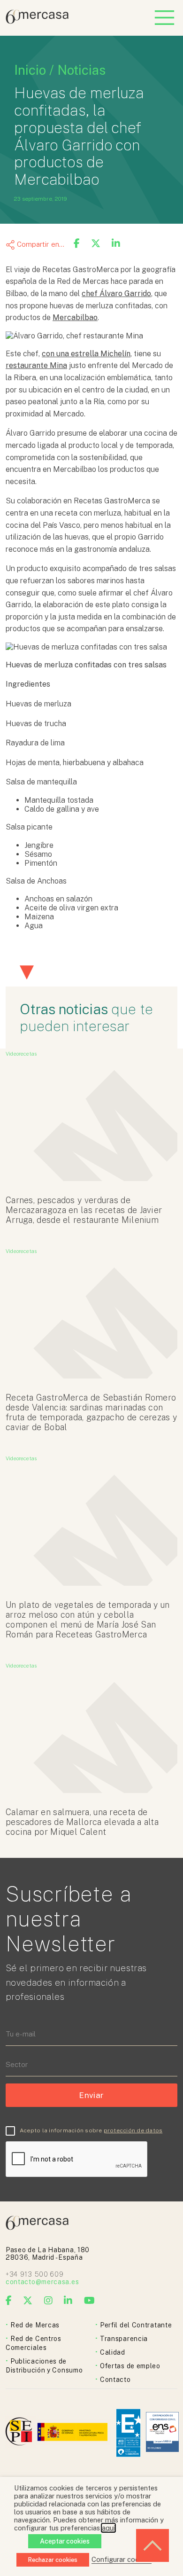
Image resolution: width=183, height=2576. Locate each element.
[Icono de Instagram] (49, 2301)
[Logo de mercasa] (20, 2433)
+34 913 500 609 (35, 2274)
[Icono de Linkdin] (68, 2301)
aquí (108, 2528)
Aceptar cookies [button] (65, 2541)
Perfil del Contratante (136, 2325)
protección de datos (133, 2130)
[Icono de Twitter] (28, 2301)
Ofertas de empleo (130, 2366)
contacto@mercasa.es (42, 2282)
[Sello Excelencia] (128, 2433)
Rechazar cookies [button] (53, 2560)
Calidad (113, 2352)
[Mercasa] (37, 21)
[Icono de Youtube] (90, 2301)
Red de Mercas (35, 2325)
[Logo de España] (73, 2433)
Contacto (115, 2380)
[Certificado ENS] (162, 2433)
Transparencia (124, 2339)
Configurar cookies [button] (122, 2559)
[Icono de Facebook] (9, 2301)
